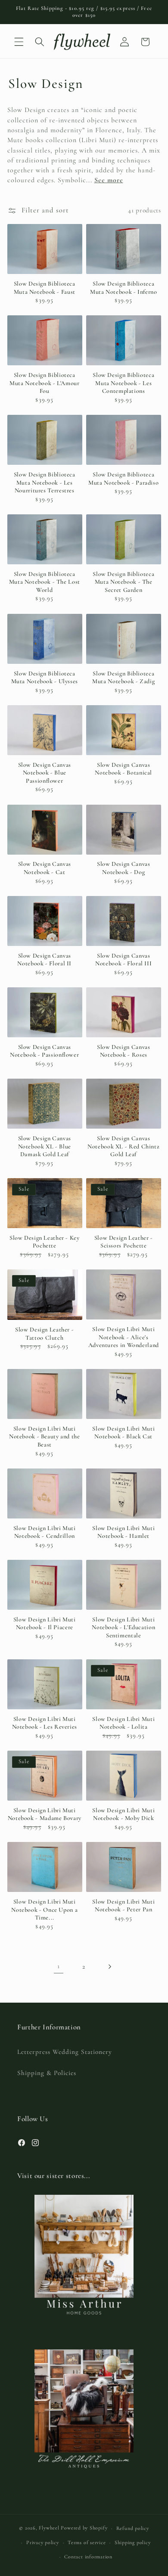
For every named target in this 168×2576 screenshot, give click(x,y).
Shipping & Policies (47, 2073)
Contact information (88, 2557)
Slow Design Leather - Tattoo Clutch (44, 1334)
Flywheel (49, 2528)
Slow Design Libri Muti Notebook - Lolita (123, 1723)
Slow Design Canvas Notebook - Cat (45, 868)
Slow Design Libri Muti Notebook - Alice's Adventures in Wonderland (124, 1337)
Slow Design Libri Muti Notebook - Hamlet (123, 1532)
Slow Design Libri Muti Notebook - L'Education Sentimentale (123, 1627)
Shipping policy (133, 2542)
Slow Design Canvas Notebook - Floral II (44, 960)
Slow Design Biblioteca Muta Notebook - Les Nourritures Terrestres (45, 482)
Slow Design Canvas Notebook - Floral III (123, 960)
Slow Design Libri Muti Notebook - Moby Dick (123, 1814)
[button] (19, 42)
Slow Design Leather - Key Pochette (45, 1242)
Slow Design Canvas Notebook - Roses (123, 1051)
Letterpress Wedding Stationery (65, 2052)
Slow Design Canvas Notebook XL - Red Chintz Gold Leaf (123, 1146)
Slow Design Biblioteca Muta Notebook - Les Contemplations (123, 383)
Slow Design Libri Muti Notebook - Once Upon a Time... (44, 1910)
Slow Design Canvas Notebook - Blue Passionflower (45, 773)
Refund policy (133, 2528)
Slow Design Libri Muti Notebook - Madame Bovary (45, 1814)
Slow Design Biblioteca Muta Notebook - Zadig (123, 678)
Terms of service (87, 2542)
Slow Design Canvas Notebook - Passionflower (44, 1051)
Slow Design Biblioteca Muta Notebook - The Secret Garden (123, 582)
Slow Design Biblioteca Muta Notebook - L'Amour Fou (45, 383)
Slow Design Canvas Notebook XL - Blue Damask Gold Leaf (45, 1146)
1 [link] (59, 1966)
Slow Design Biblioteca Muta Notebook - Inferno (124, 288)
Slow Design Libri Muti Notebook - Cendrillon (45, 1532)
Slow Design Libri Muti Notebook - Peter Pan (123, 1906)
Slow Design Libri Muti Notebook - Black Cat (123, 1433)
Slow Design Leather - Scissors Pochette (124, 1242)
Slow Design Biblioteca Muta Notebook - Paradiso (123, 479)
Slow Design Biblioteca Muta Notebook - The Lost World (45, 582)
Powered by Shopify (84, 2528)
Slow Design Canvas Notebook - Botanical (123, 769)
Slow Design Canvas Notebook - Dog (123, 868)
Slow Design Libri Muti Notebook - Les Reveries (45, 1723)
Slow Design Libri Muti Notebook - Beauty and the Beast (45, 1437)
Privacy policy (43, 2542)
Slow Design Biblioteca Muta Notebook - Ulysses (45, 678)
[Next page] (109, 1966)
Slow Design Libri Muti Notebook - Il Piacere (45, 1624)
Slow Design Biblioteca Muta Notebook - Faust (45, 288)
